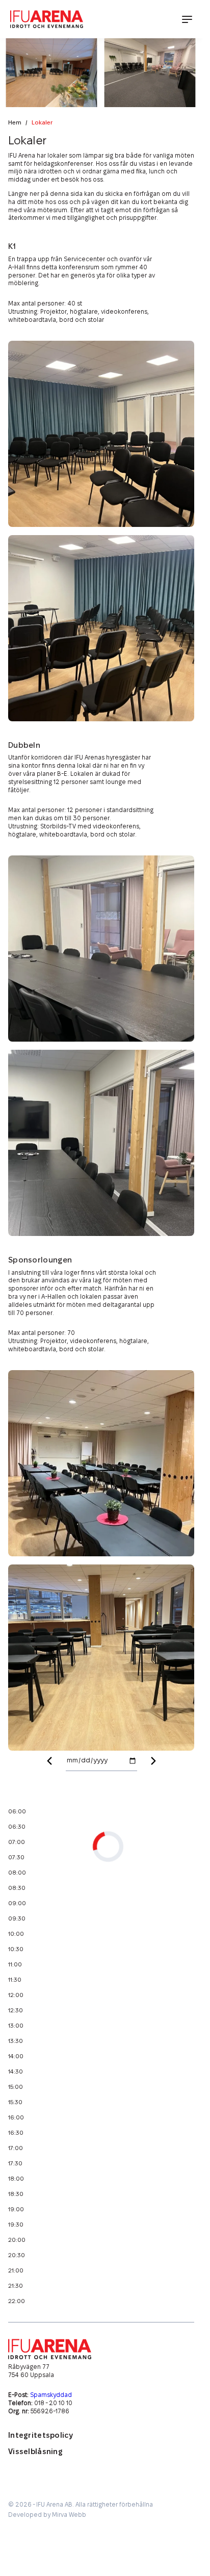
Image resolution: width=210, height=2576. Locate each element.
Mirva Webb (69, 2515)
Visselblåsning (35, 2452)
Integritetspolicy (41, 2435)
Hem (15, 123)
